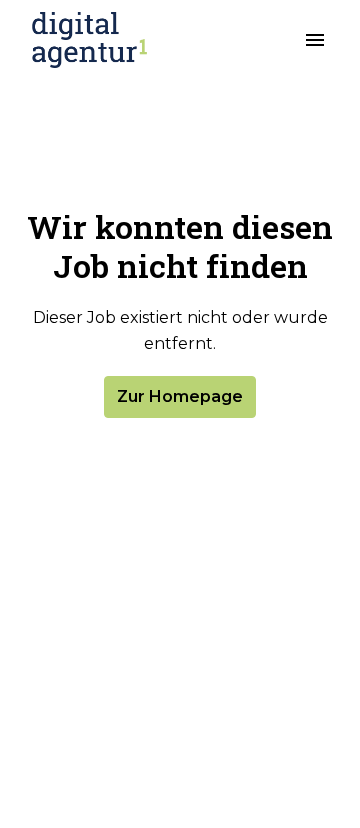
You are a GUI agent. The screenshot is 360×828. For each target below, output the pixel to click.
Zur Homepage (180, 396)
